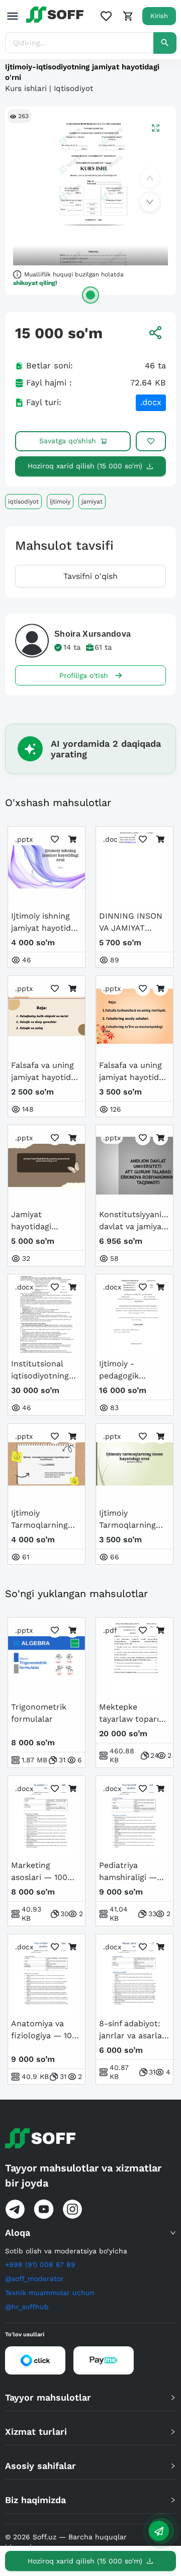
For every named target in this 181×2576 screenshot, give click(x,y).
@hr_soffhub (27, 2307)
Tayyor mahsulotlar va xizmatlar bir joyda (83, 2175)
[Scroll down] (150, 202)
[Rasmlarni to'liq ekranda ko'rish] (156, 127)
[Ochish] (90, 295)
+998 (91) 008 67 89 (40, 2264)
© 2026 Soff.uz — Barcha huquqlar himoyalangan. (66, 2542)
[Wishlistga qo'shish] (151, 441)
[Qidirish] (165, 43)
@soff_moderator (34, 2278)
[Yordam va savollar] (159, 2531)
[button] (90, 2233)
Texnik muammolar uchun (50, 2293)
